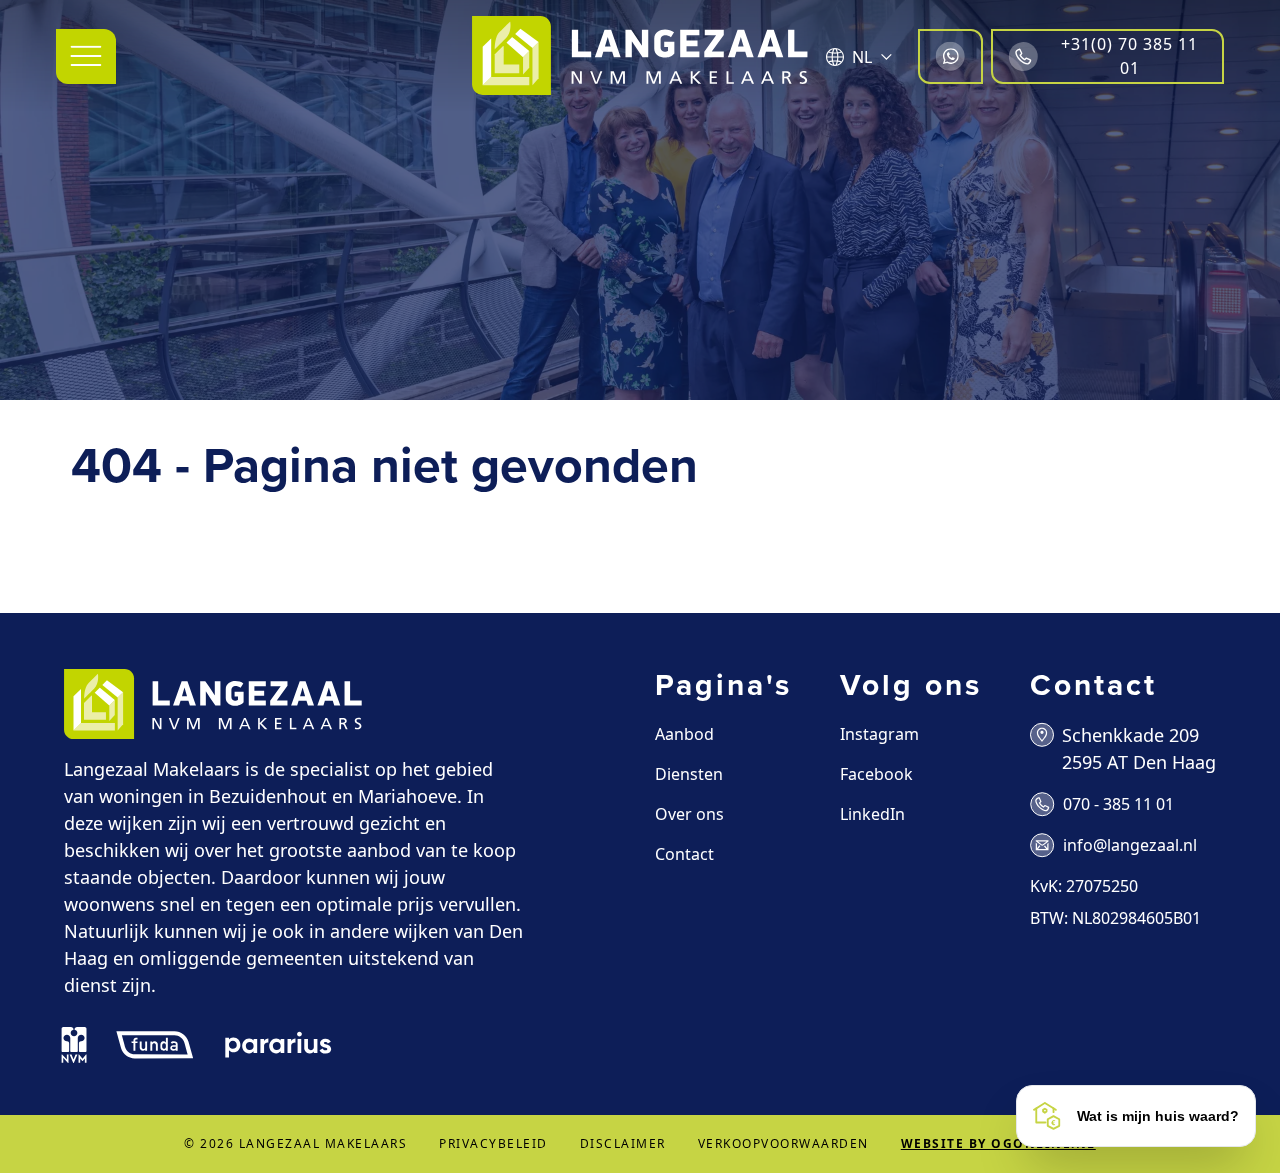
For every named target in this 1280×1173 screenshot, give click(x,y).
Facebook (876, 774)
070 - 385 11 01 (1118, 804)
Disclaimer (623, 1143)
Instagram (879, 734)
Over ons (689, 814)
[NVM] (74, 1045)
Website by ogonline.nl (998, 1143)
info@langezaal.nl (1130, 845)
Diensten (689, 774)
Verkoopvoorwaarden (783, 1143)
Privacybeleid (493, 1143)
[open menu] (86, 56)
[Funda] (155, 1045)
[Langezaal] (640, 56)
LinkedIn (872, 814)
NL (862, 57)
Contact (684, 854)
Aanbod (684, 734)
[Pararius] (278, 1045)
